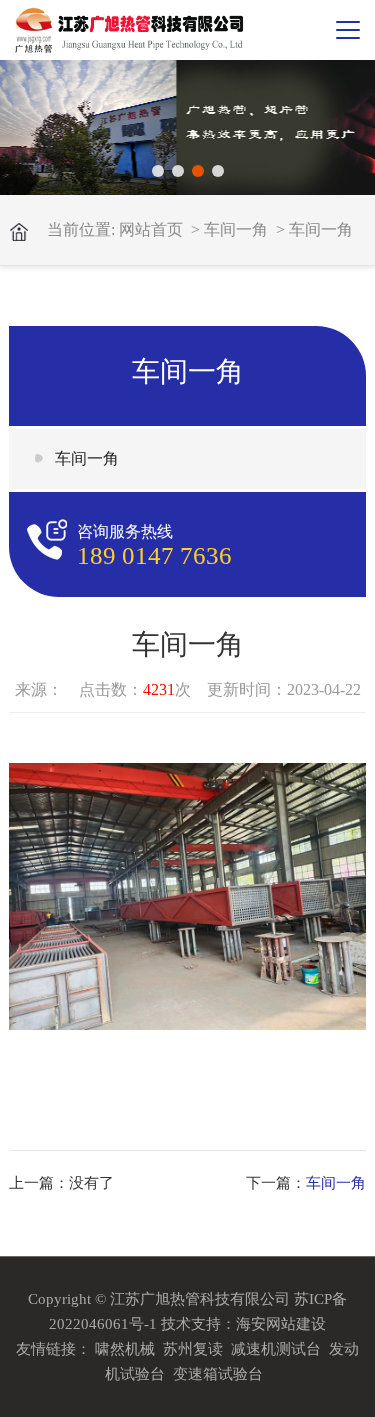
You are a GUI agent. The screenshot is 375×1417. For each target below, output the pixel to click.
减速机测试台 (276, 1349)
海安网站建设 (281, 1324)
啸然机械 (125, 1349)
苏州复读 (193, 1349)
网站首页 (151, 229)
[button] (158, 171)
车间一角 (236, 229)
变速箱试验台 (218, 1374)
